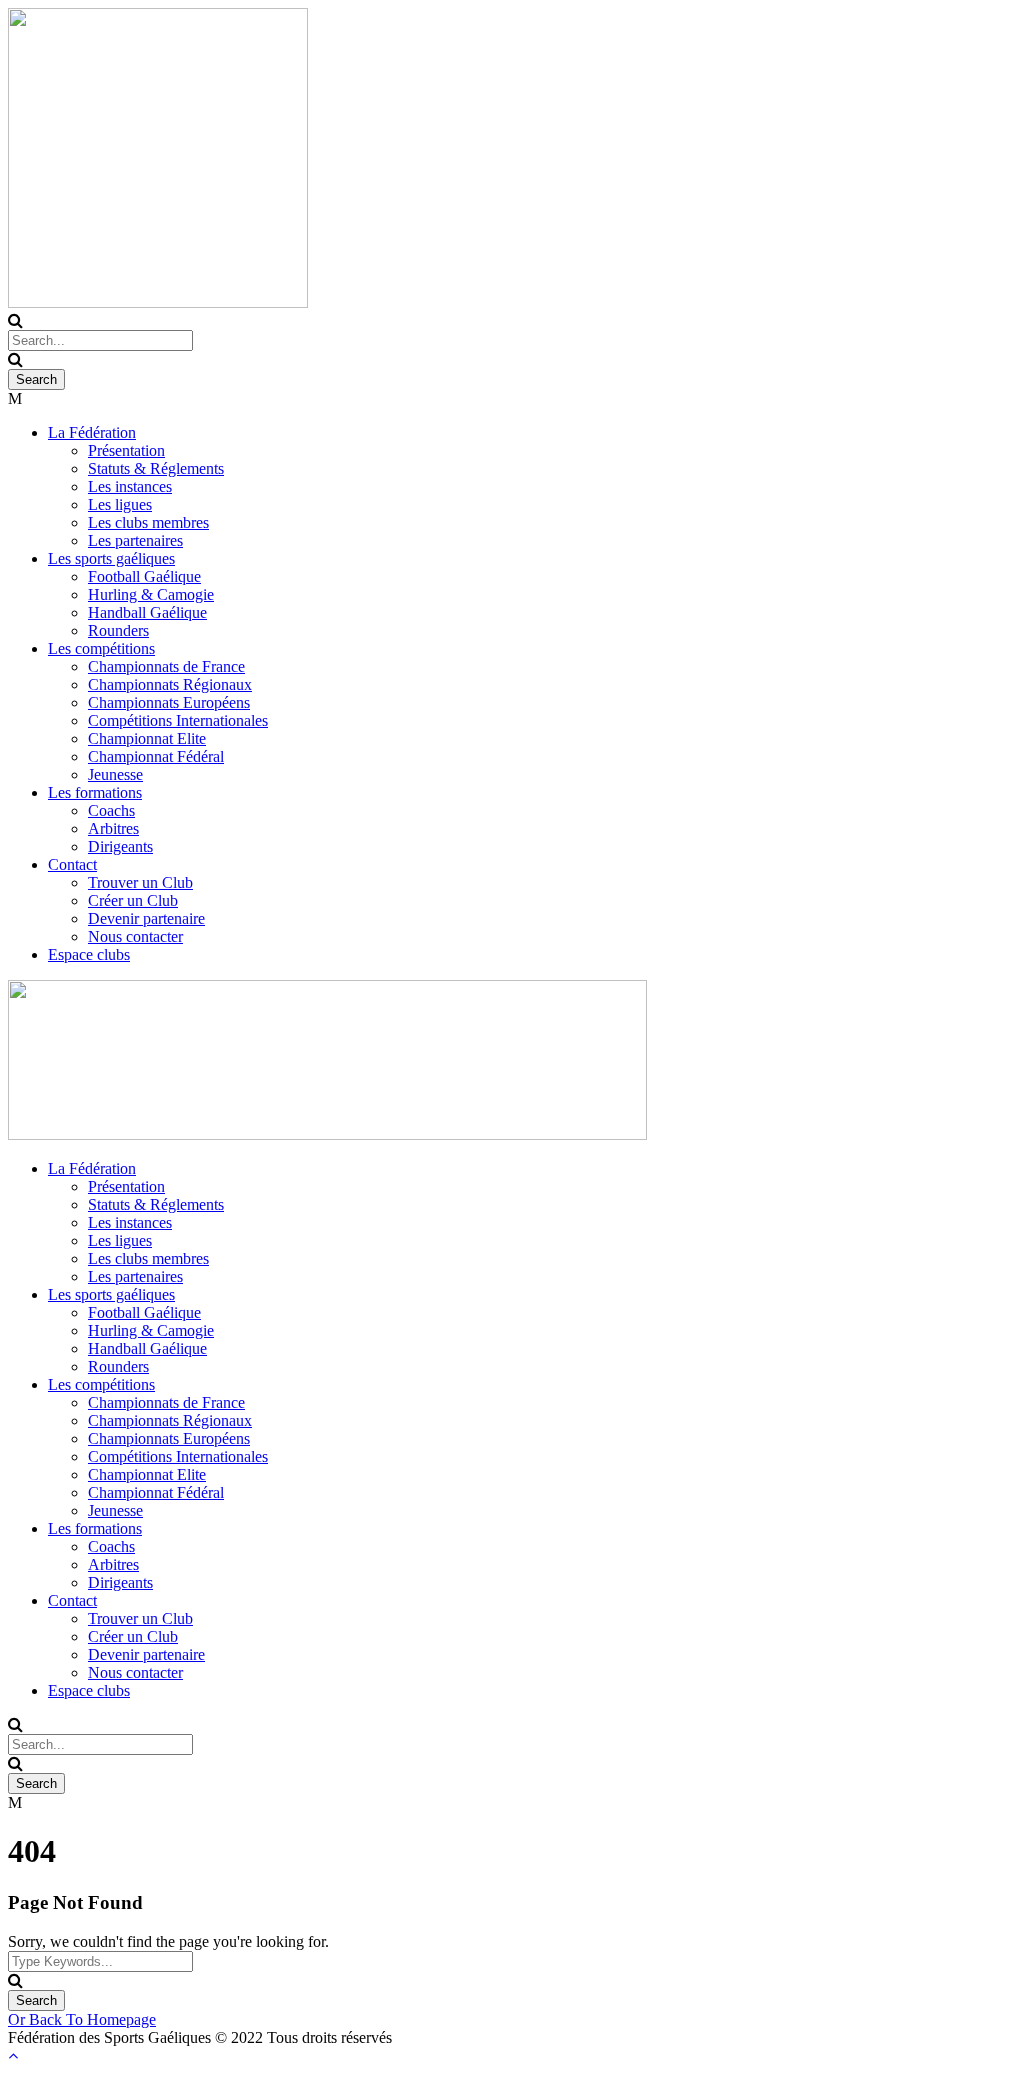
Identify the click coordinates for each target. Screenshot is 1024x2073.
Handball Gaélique (147, 612)
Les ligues (120, 504)
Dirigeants (120, 846)
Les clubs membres (148, 522)
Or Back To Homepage (82, 2019)
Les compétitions (101, 648)
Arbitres (113, 828)
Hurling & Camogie (151, 594)
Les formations (95, 792)
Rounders (118, 630)
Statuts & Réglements (156, 468)
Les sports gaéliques (111, 558)
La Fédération (92, 432)
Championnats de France (166, 666)
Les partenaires (135, 540)
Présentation (126, 450)
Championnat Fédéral (156, 756)
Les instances (130, 486)
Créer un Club (133, 900)
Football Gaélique (144, 576)
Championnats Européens (169, 702)
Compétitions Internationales (178, 720)
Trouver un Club (140, 882)
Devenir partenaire (146, 918)
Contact (72, 864)
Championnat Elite (147, 738)
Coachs (111, 810)
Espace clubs (89, 954)
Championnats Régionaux (170, 684)
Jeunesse (115, 774)
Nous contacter (135, 936)
